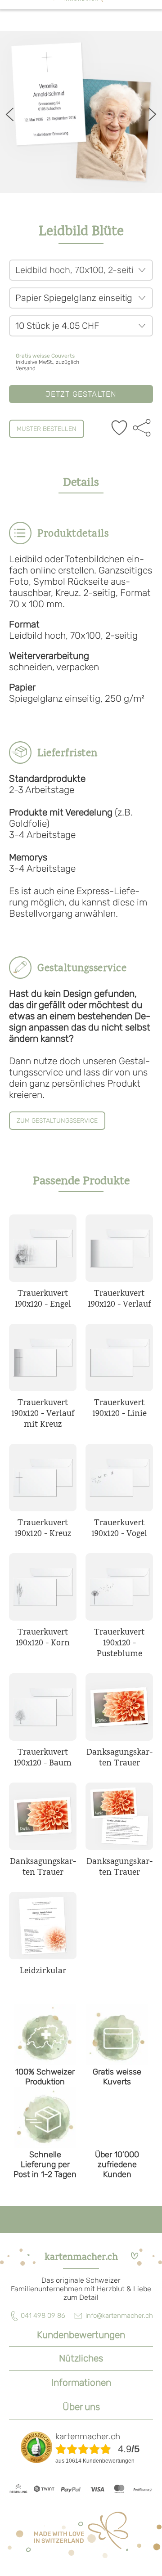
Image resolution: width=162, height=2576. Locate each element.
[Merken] (119, 429)
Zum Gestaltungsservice (57, 1121)
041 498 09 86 (43, 2316)
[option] (81, 112)
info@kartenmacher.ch (119, 2316)
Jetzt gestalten (81, 394)
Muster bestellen (47, 429)
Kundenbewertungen (81, 2335)
